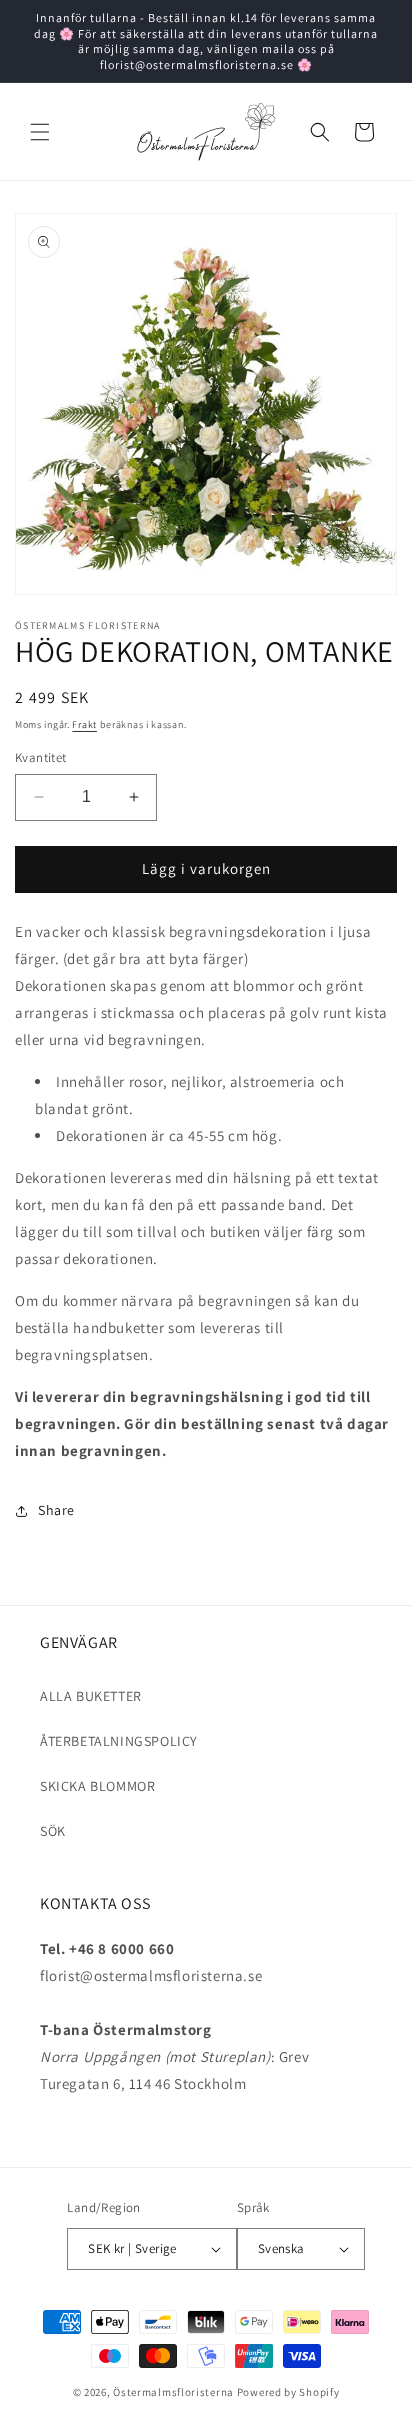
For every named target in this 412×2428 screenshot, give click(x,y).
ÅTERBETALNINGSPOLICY (119, 1741)
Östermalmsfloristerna (173, 2392)
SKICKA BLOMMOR (97, 1786)
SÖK (53, 1831)
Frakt (84, 724)
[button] (40, 132)
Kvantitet (41, 757)
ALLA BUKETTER (91, 1696)
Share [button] (56, 1510)
